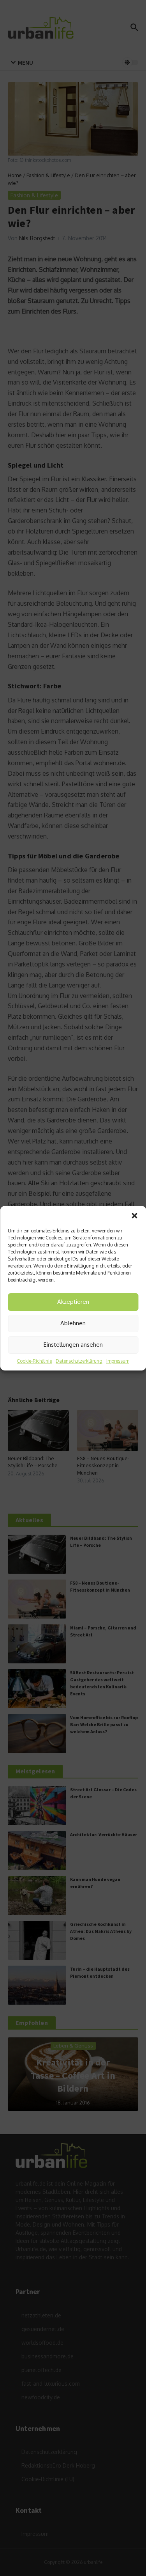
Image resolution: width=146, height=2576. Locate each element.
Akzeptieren (73, 1302)
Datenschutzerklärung (79, 1361)
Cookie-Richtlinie (34, 1361)
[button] (134, 1216)
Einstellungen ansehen (73, 1345)
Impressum (118, 1361)
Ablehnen (73, 1323)
